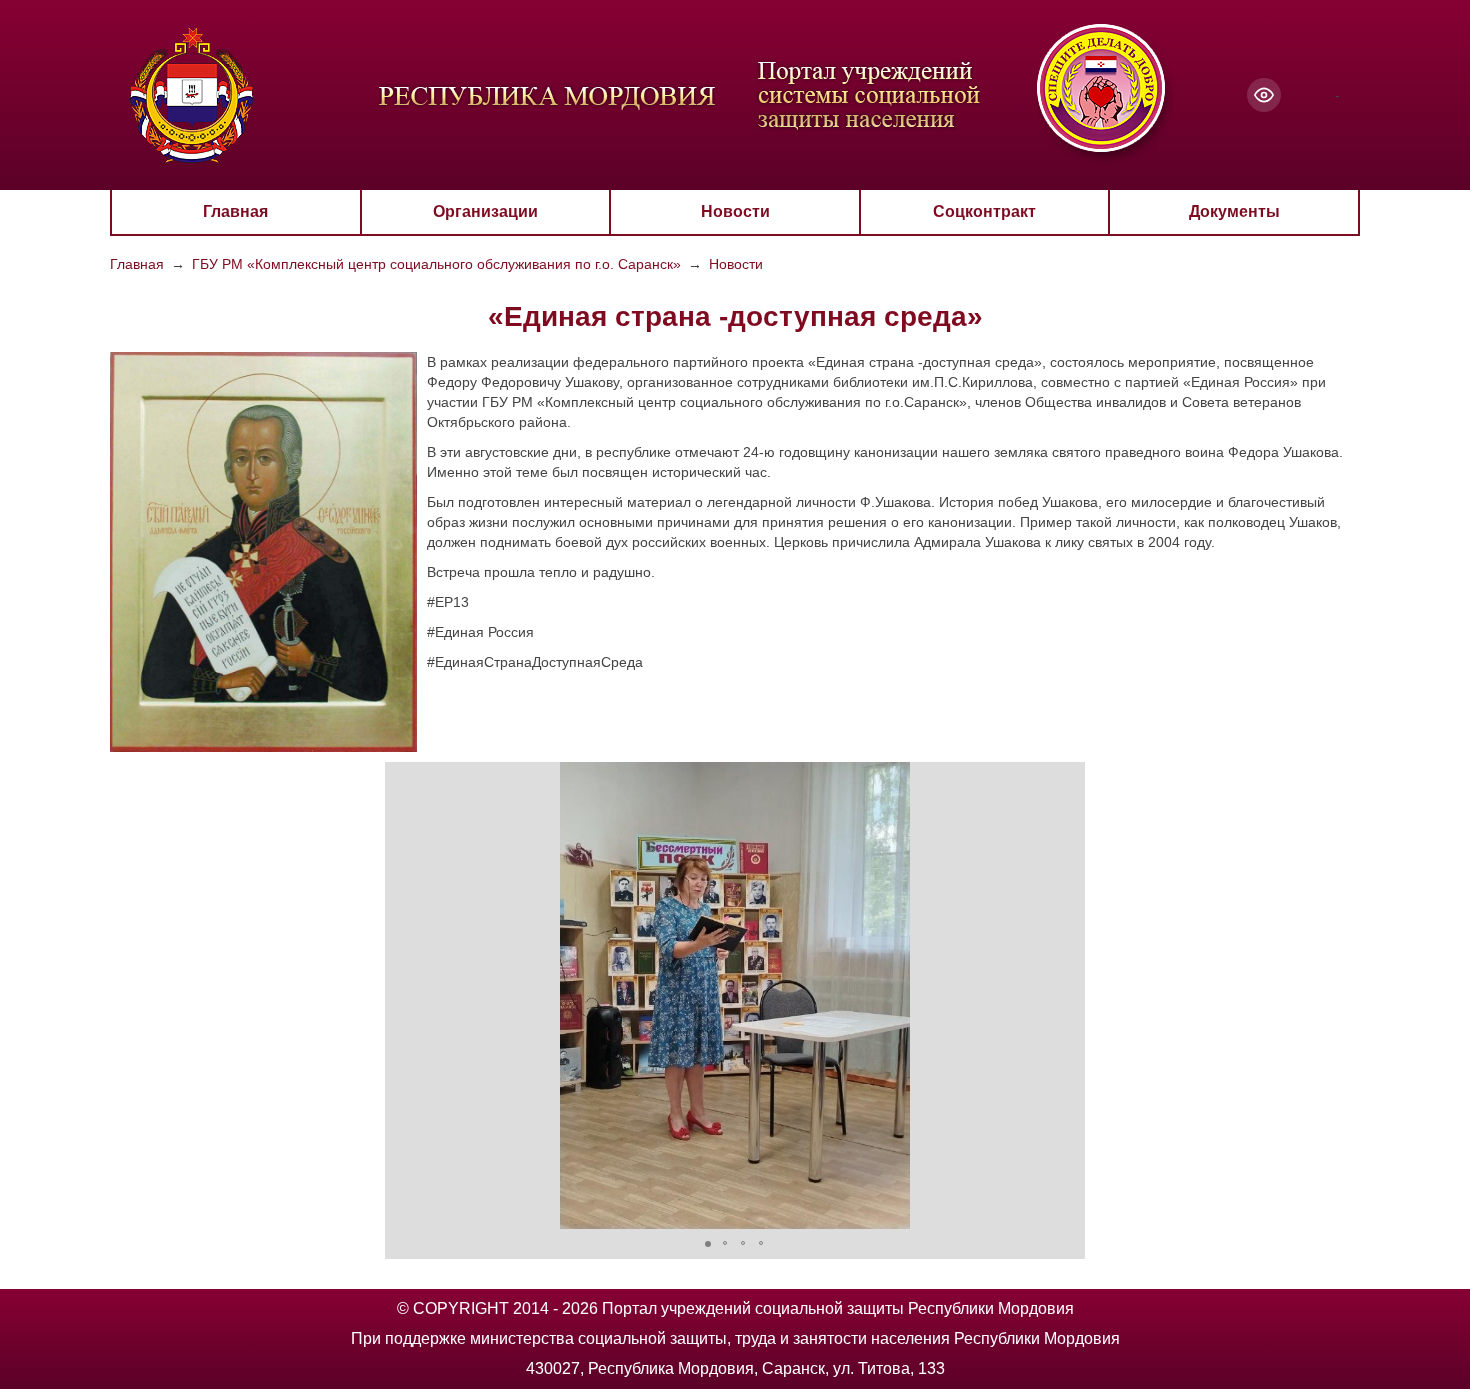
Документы (1234, 211)
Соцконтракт (984, 211)
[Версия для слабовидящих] (1264, 95)
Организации (485, 211)
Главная (235, 211)
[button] (403, 995)
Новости (735, 211)
